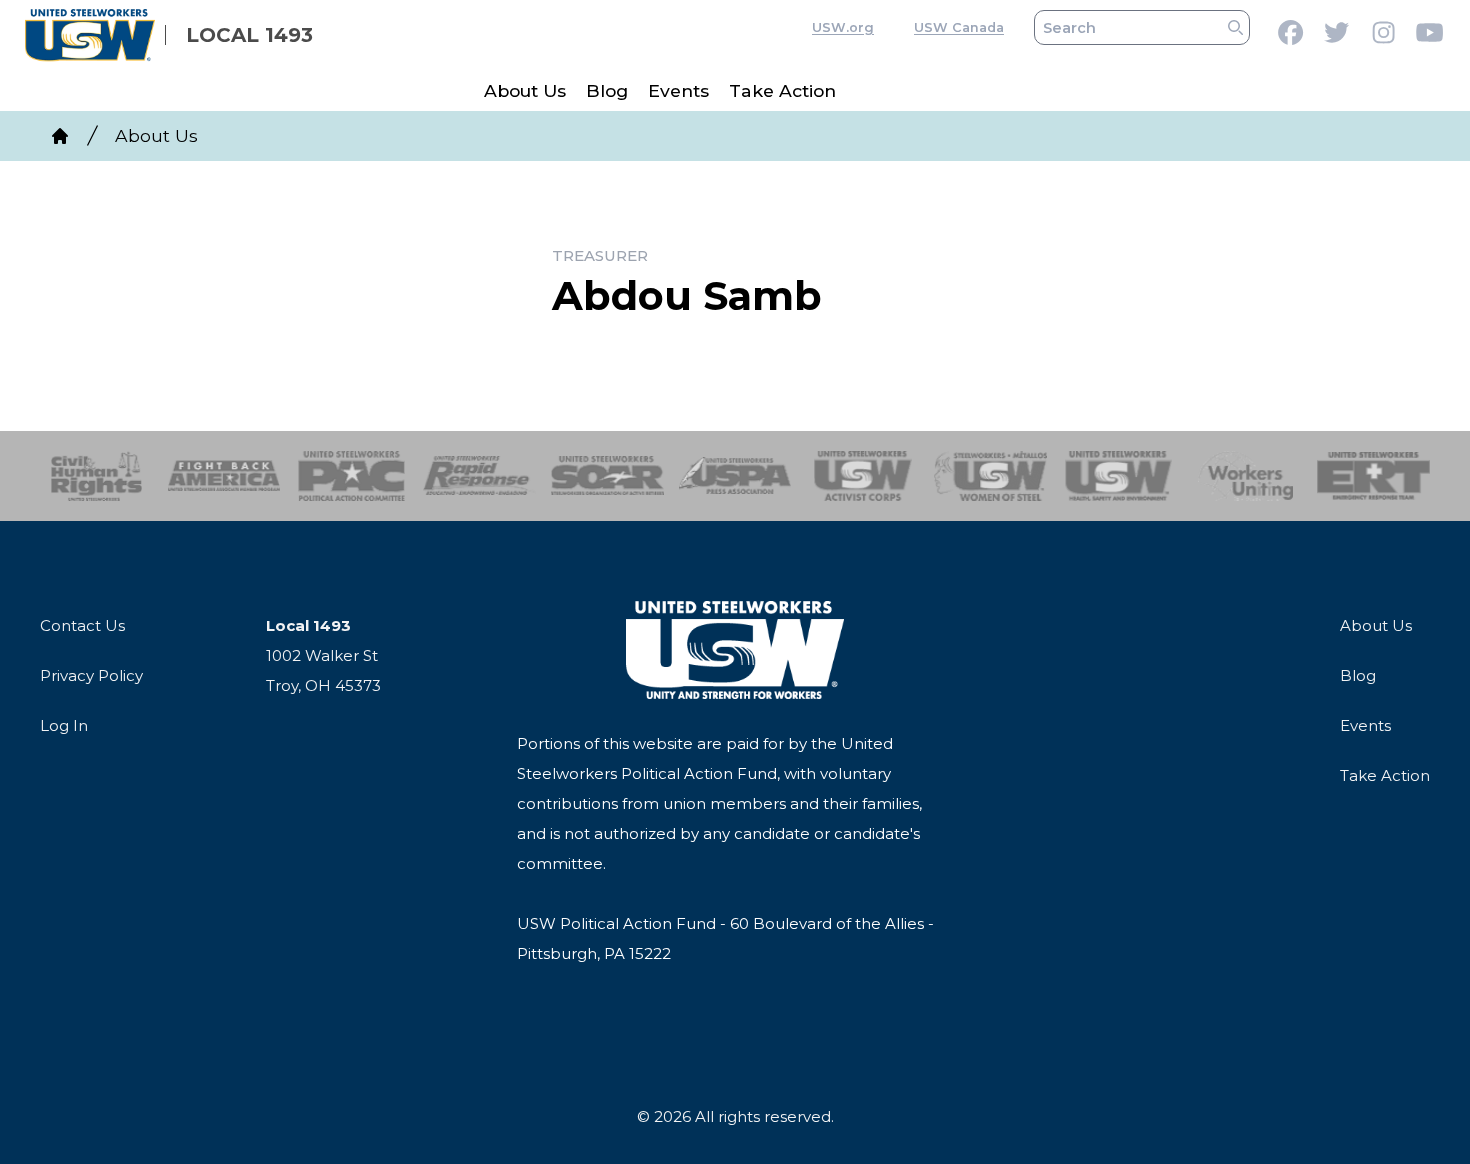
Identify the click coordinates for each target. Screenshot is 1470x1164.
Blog (607, 90)
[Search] (1235, 27)
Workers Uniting (1246, 476)
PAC (351, 476)
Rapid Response (479, 476)
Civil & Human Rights (96, 476)
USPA (735, 476)
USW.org (843, 27)
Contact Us (82, 625)
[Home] (60, 136)
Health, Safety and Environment (1118, 476)
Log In (64, 725)
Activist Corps (862, 476)
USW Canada (959, 27)
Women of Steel (990, 476)
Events (678, 90)
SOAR (607, 476)
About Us (525, 90)
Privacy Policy (91, 675)
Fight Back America (224, 476)
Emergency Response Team (1373, 476)
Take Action (782, 90)
